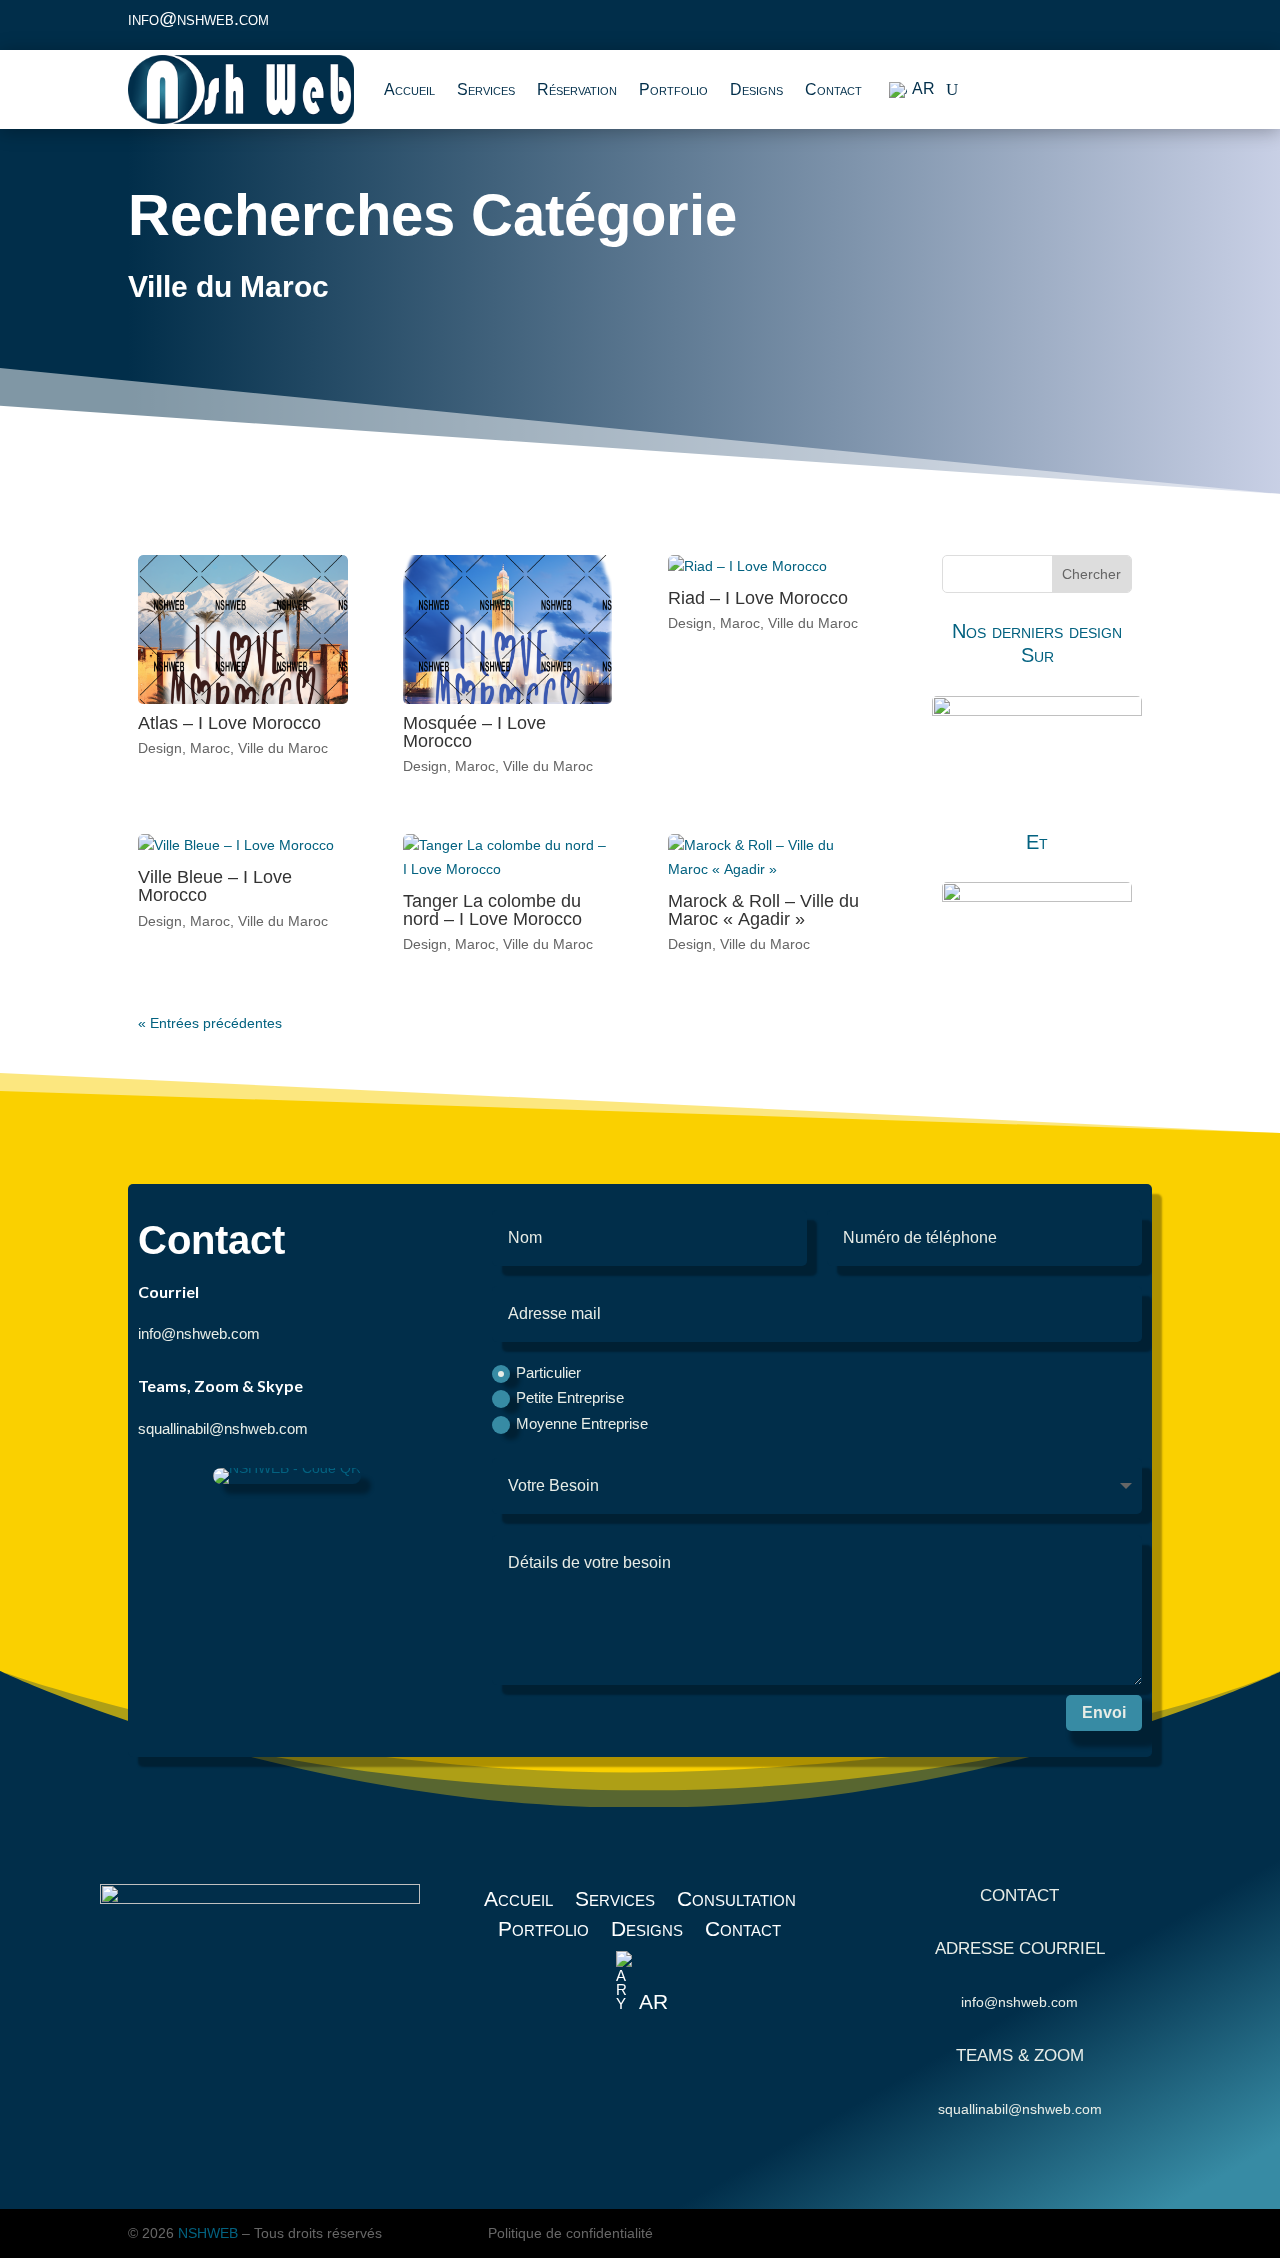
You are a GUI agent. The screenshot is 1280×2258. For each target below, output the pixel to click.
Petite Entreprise (570, 1397)
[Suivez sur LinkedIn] (1094, 26)
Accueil (409, 89)
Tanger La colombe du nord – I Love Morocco (492, 910)
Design (160, 748)
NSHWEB (208, 2233)
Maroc (210, 748)
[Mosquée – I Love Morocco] (508, 629)
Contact (833, 89)
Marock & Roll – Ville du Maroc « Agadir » (763, 910)
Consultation (736, 1901)
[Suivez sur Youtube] (1134, 26)
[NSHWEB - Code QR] (287, 1479)
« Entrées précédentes (210, 1023)
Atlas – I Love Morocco (229, 723)
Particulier (548, 1372)
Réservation (577, 89)
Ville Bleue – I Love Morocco (215, 886)
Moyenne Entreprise (582, 1423)
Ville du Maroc (283, 748)
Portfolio (673, 89)
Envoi (1104, 1712)
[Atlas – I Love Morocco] (243, 629)
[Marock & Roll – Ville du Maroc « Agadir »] (773, 858)
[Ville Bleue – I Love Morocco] (243, 846)
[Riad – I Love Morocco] (773, 567)
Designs (756, 89)
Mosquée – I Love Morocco (474, 732)
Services (486, 89)
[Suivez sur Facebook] (1054, 26)
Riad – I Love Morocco (758, 598)
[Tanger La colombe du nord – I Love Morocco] (508, 858)
